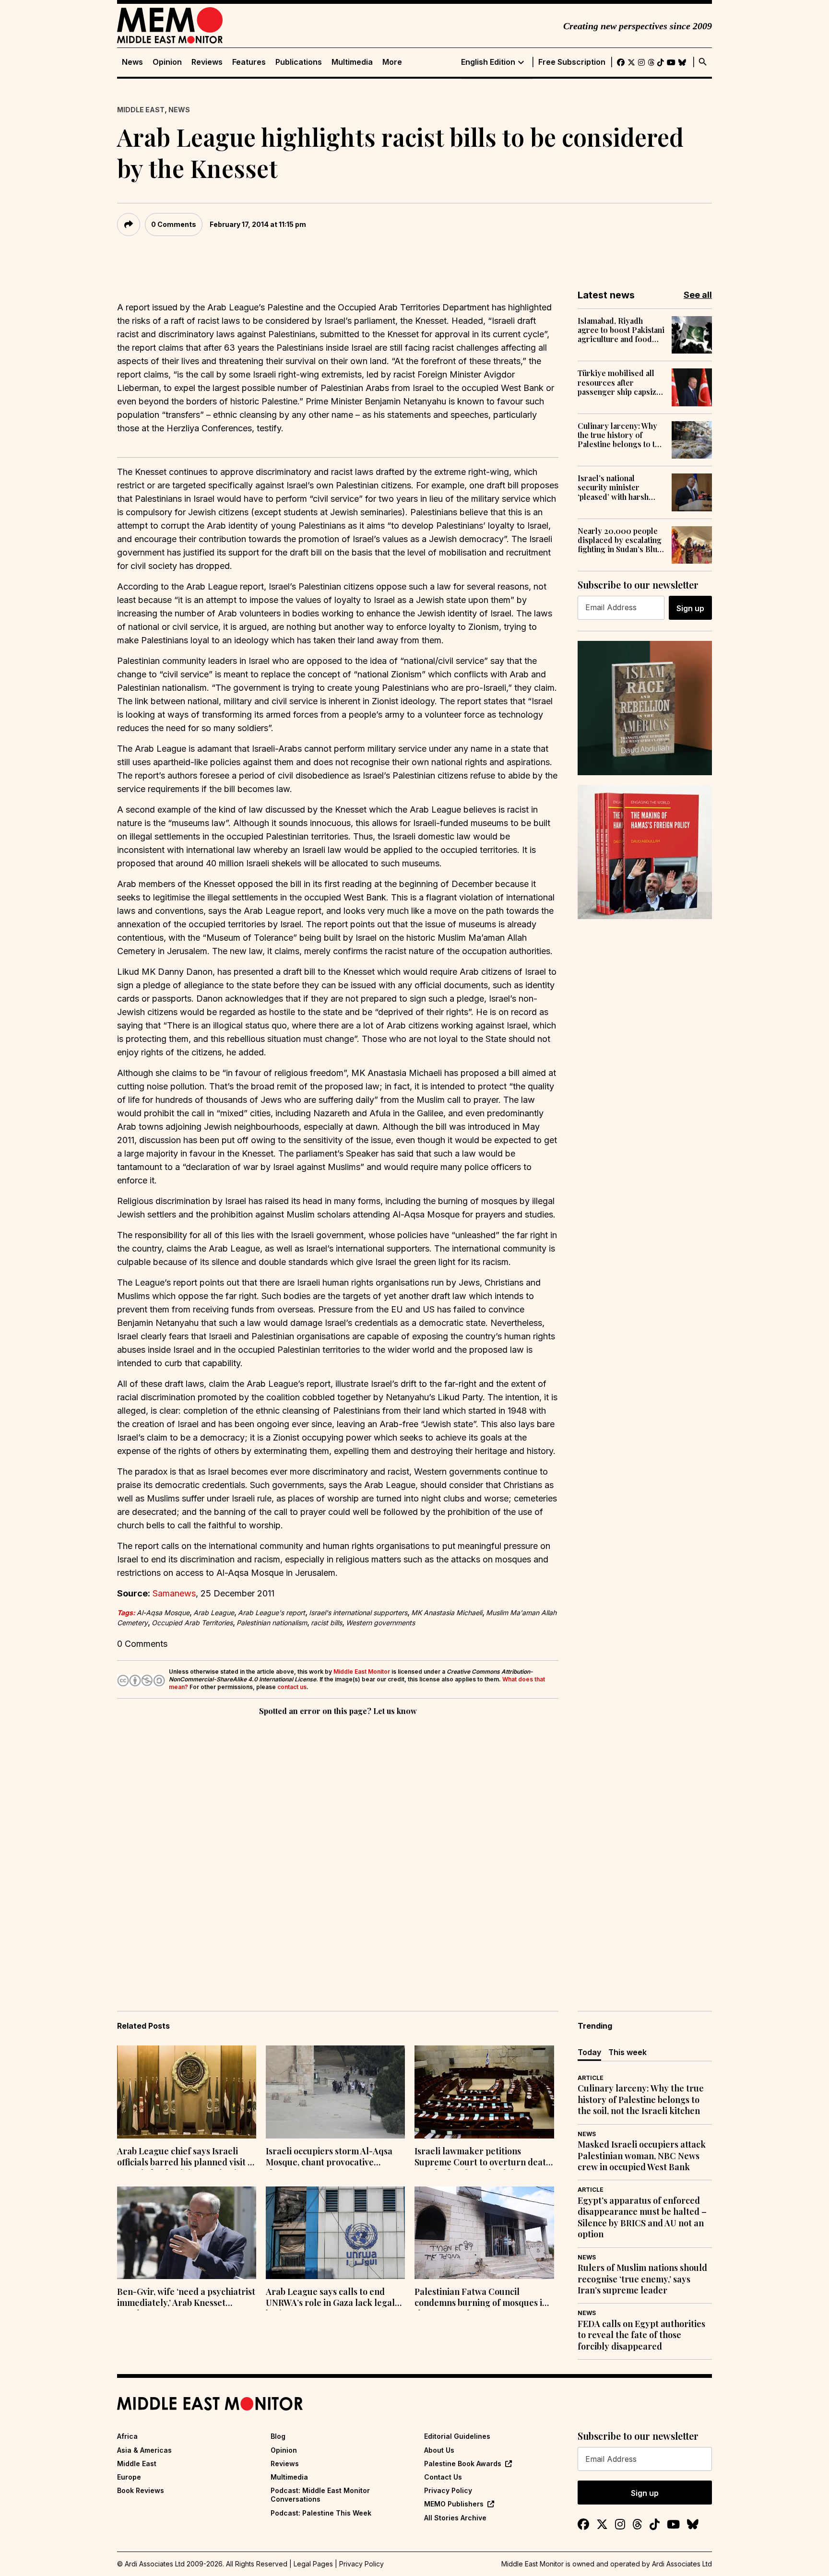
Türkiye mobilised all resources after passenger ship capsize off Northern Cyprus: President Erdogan (619, 382)
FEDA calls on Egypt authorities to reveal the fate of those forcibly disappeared (641, 2335)
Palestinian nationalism (272, 1623)
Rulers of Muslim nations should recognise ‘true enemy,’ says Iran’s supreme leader (642, 2279)
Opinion (167, 62)
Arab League (214, 1613)
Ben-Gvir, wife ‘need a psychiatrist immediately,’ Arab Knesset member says (186, 2298)
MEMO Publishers (454, 2504)
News (132, 62)
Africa (127, 2436)
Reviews (207, 62)
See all (698, 295)
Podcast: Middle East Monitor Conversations (320, 2495)
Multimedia (352, 62)
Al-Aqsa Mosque (163, 1613)
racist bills (326, 1623)
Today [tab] (589, 2052)
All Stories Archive (455, 2518)
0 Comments (174, 224)
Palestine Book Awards (463, 2464)
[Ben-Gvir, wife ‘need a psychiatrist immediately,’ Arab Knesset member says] (187, 2233)
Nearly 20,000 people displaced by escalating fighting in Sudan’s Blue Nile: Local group (620, 540)
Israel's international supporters (358, 1613)
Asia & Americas (144, 2450)
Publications (299, 62)
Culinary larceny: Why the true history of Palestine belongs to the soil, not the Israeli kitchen (621, 435)
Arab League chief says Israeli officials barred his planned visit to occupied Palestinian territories (186, 2158)
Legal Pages (313, 2564)
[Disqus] (338, 1850)
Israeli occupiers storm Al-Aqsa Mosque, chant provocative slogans (329, 2158)
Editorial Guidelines (457, 2436)
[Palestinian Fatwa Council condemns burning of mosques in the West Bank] (484, 2233)
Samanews (174, 1593)
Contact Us (443, 2477)
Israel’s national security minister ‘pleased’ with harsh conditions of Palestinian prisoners (616, 487)
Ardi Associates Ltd (682, 2564)
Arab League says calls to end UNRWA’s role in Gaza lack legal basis (330, 2298)
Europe (129, 2477)
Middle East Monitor (362, 1672)
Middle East (141, 110)
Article (591, 2078)
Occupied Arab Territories (192, 1623)
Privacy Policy (448, 2490)
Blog (278, 2436)
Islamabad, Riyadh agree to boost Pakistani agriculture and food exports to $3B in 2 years (621, 330)
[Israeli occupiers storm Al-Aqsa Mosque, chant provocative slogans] (335, 2092)
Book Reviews (141, 2490)
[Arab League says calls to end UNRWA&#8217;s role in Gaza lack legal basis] (335, 2233)
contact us (292, 1687)
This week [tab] (628, 2052)
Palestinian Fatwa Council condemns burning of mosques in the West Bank (481, 2298)
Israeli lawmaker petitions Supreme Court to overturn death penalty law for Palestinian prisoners (483, 2158)
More (392, 62)
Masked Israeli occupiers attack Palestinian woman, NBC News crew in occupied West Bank (642, 2156)
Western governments (380, 1623)
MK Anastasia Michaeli (447, 1613)
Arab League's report (272, 1613)
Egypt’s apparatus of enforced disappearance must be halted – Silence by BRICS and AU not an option (642, 2217)
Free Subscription (572, 62)
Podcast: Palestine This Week (321, 2513)
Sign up (690, 608)
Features (249, 62)
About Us (439, 2450)
